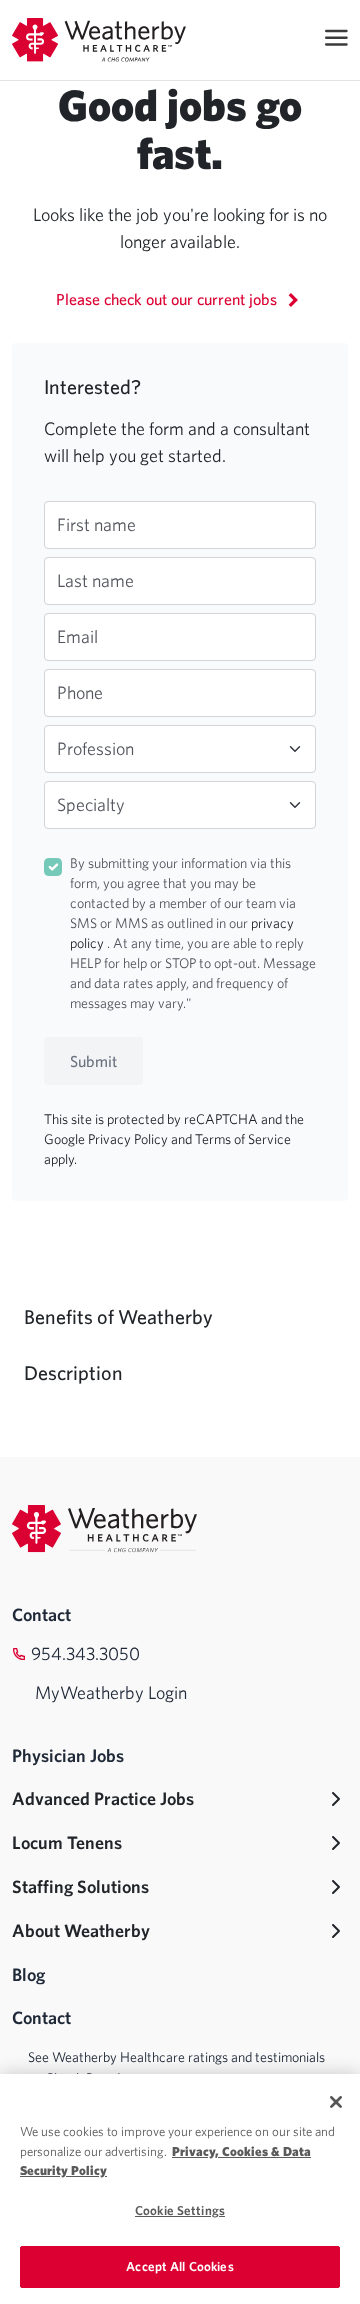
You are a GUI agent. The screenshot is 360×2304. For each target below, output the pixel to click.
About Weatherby (81, 1930)
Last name (95, 580)
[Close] (336, 2102)
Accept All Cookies (179, 2266)
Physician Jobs (68, 1755)
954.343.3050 (85, 1653)
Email (77, 636)
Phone (80, 692)
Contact (41, 1614)
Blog (28, 1974)
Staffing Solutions (80, 1886)
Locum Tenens (67, 1842)
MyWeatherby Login (111, 1692)
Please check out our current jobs (168, 299)
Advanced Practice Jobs (103, 1798)
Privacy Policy (129, 1139)
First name (96, 524)
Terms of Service (243, 1139)
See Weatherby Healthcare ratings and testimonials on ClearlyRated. (176, 2067)
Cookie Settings (180, 2210)
